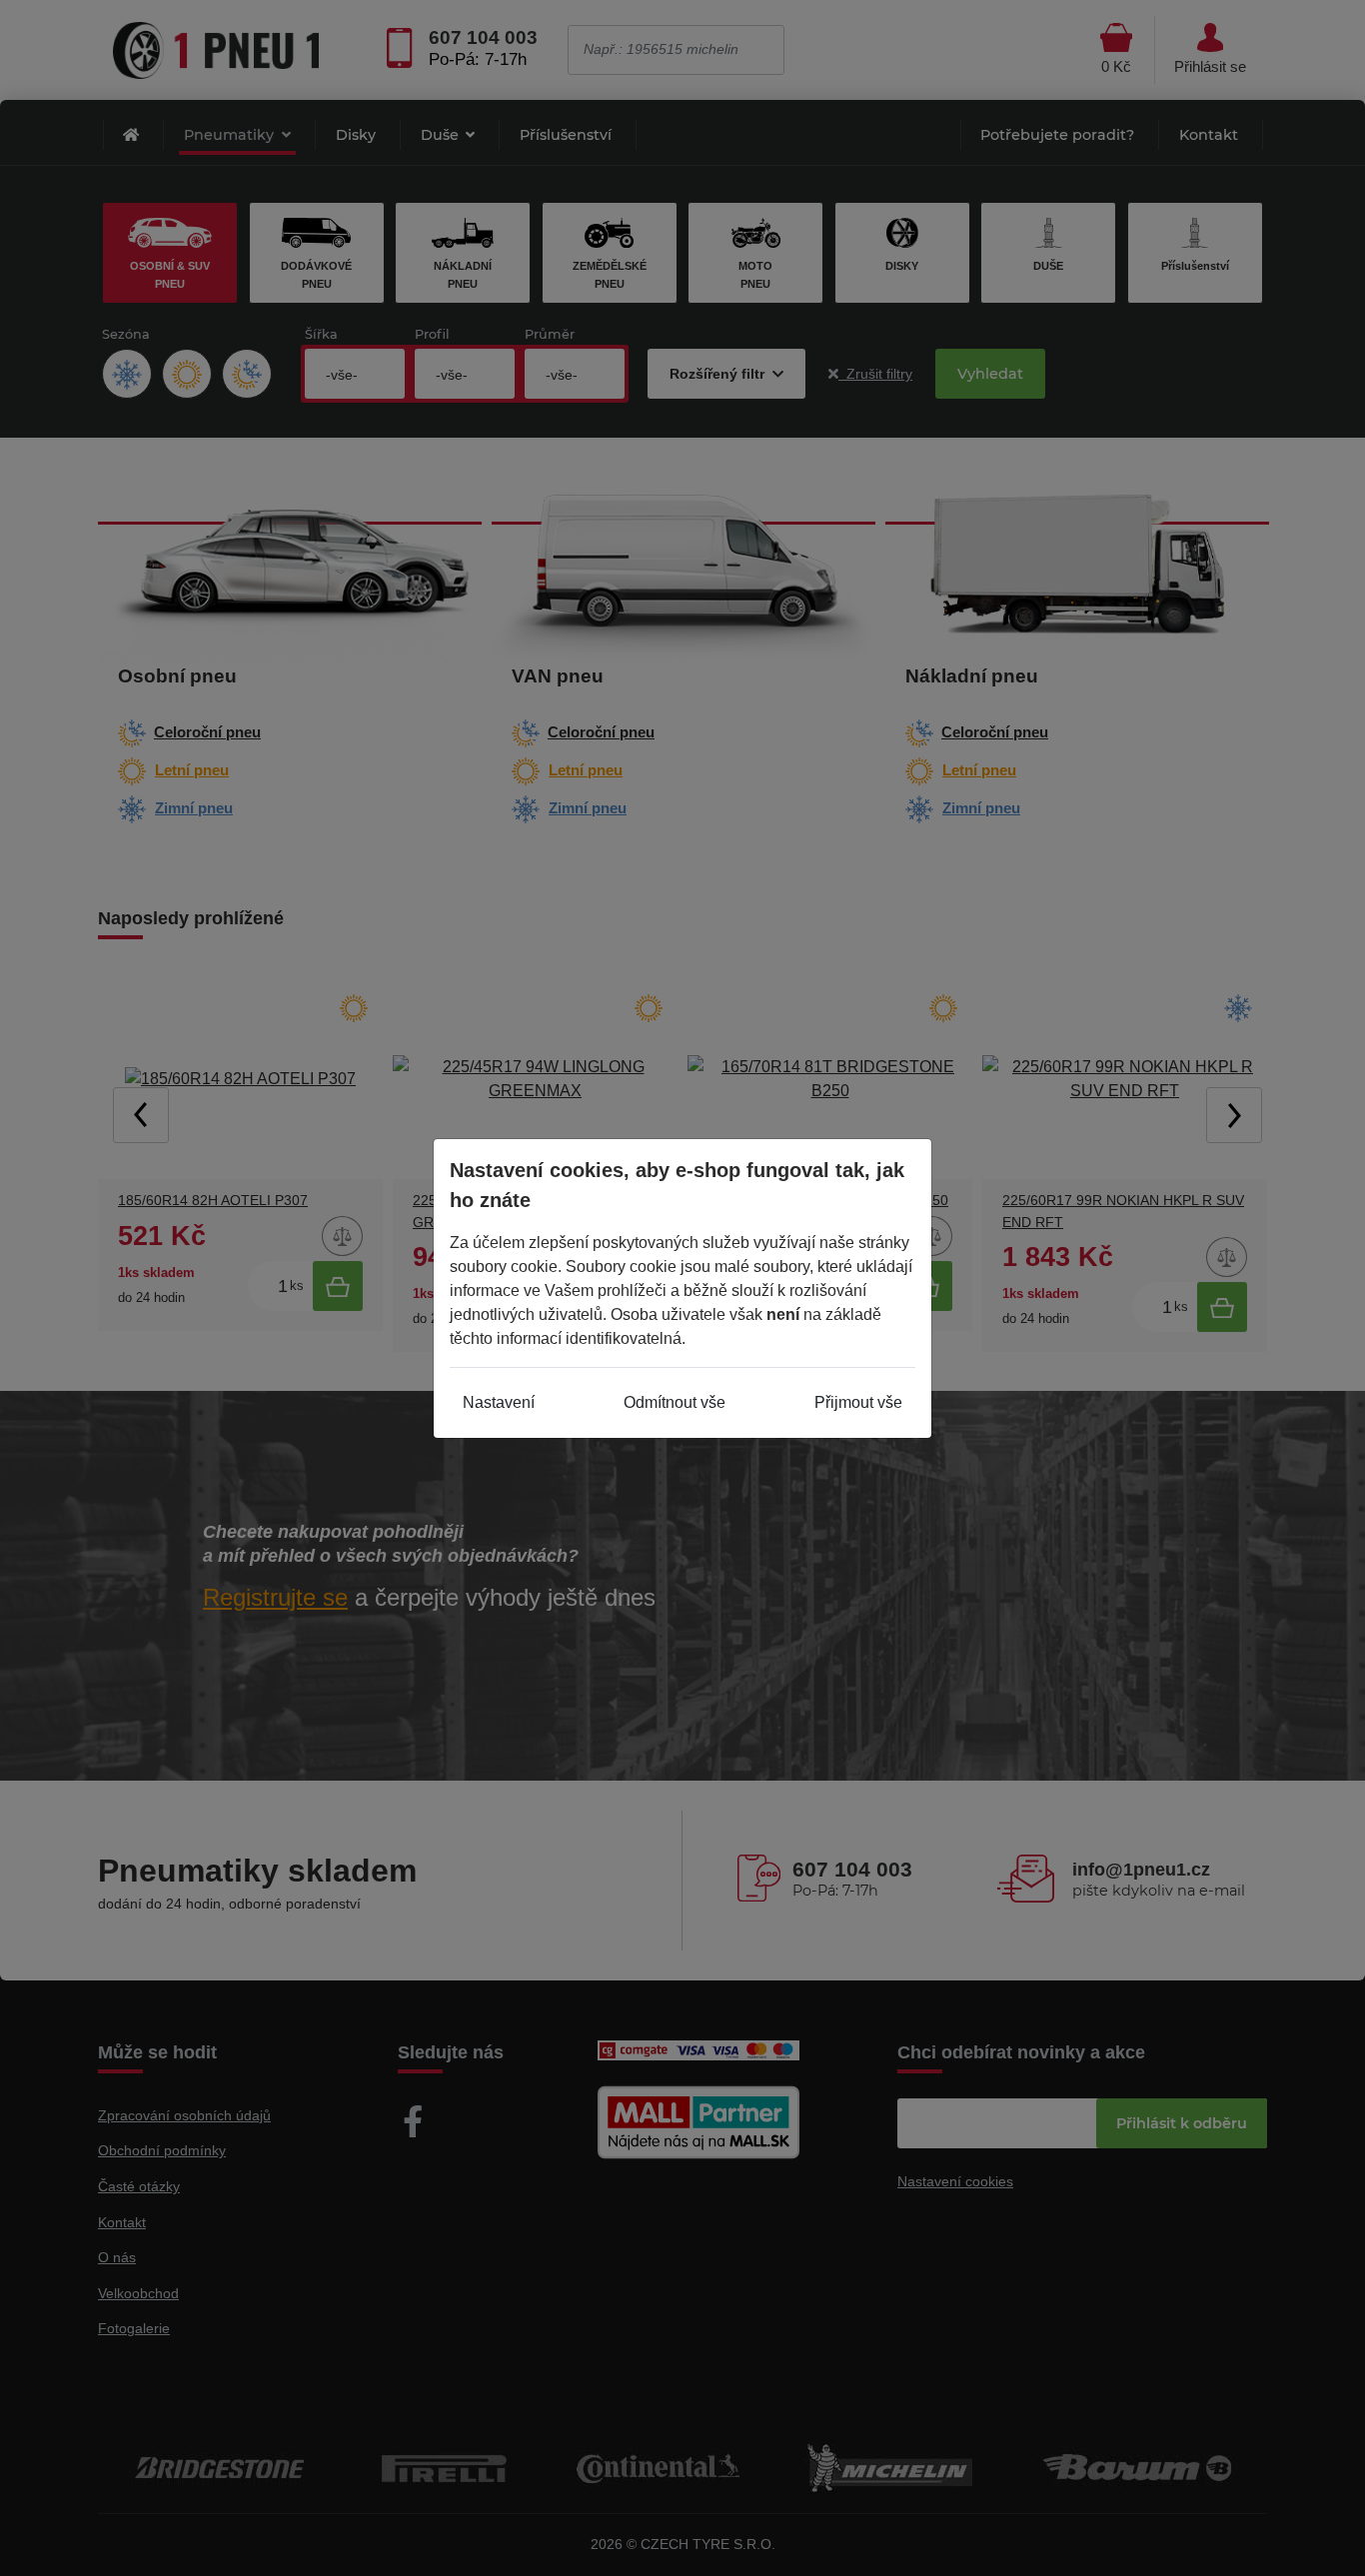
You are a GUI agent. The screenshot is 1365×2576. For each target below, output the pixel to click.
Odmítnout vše (675, 1402)
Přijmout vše (858, 1402)
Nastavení (499, 1402)
